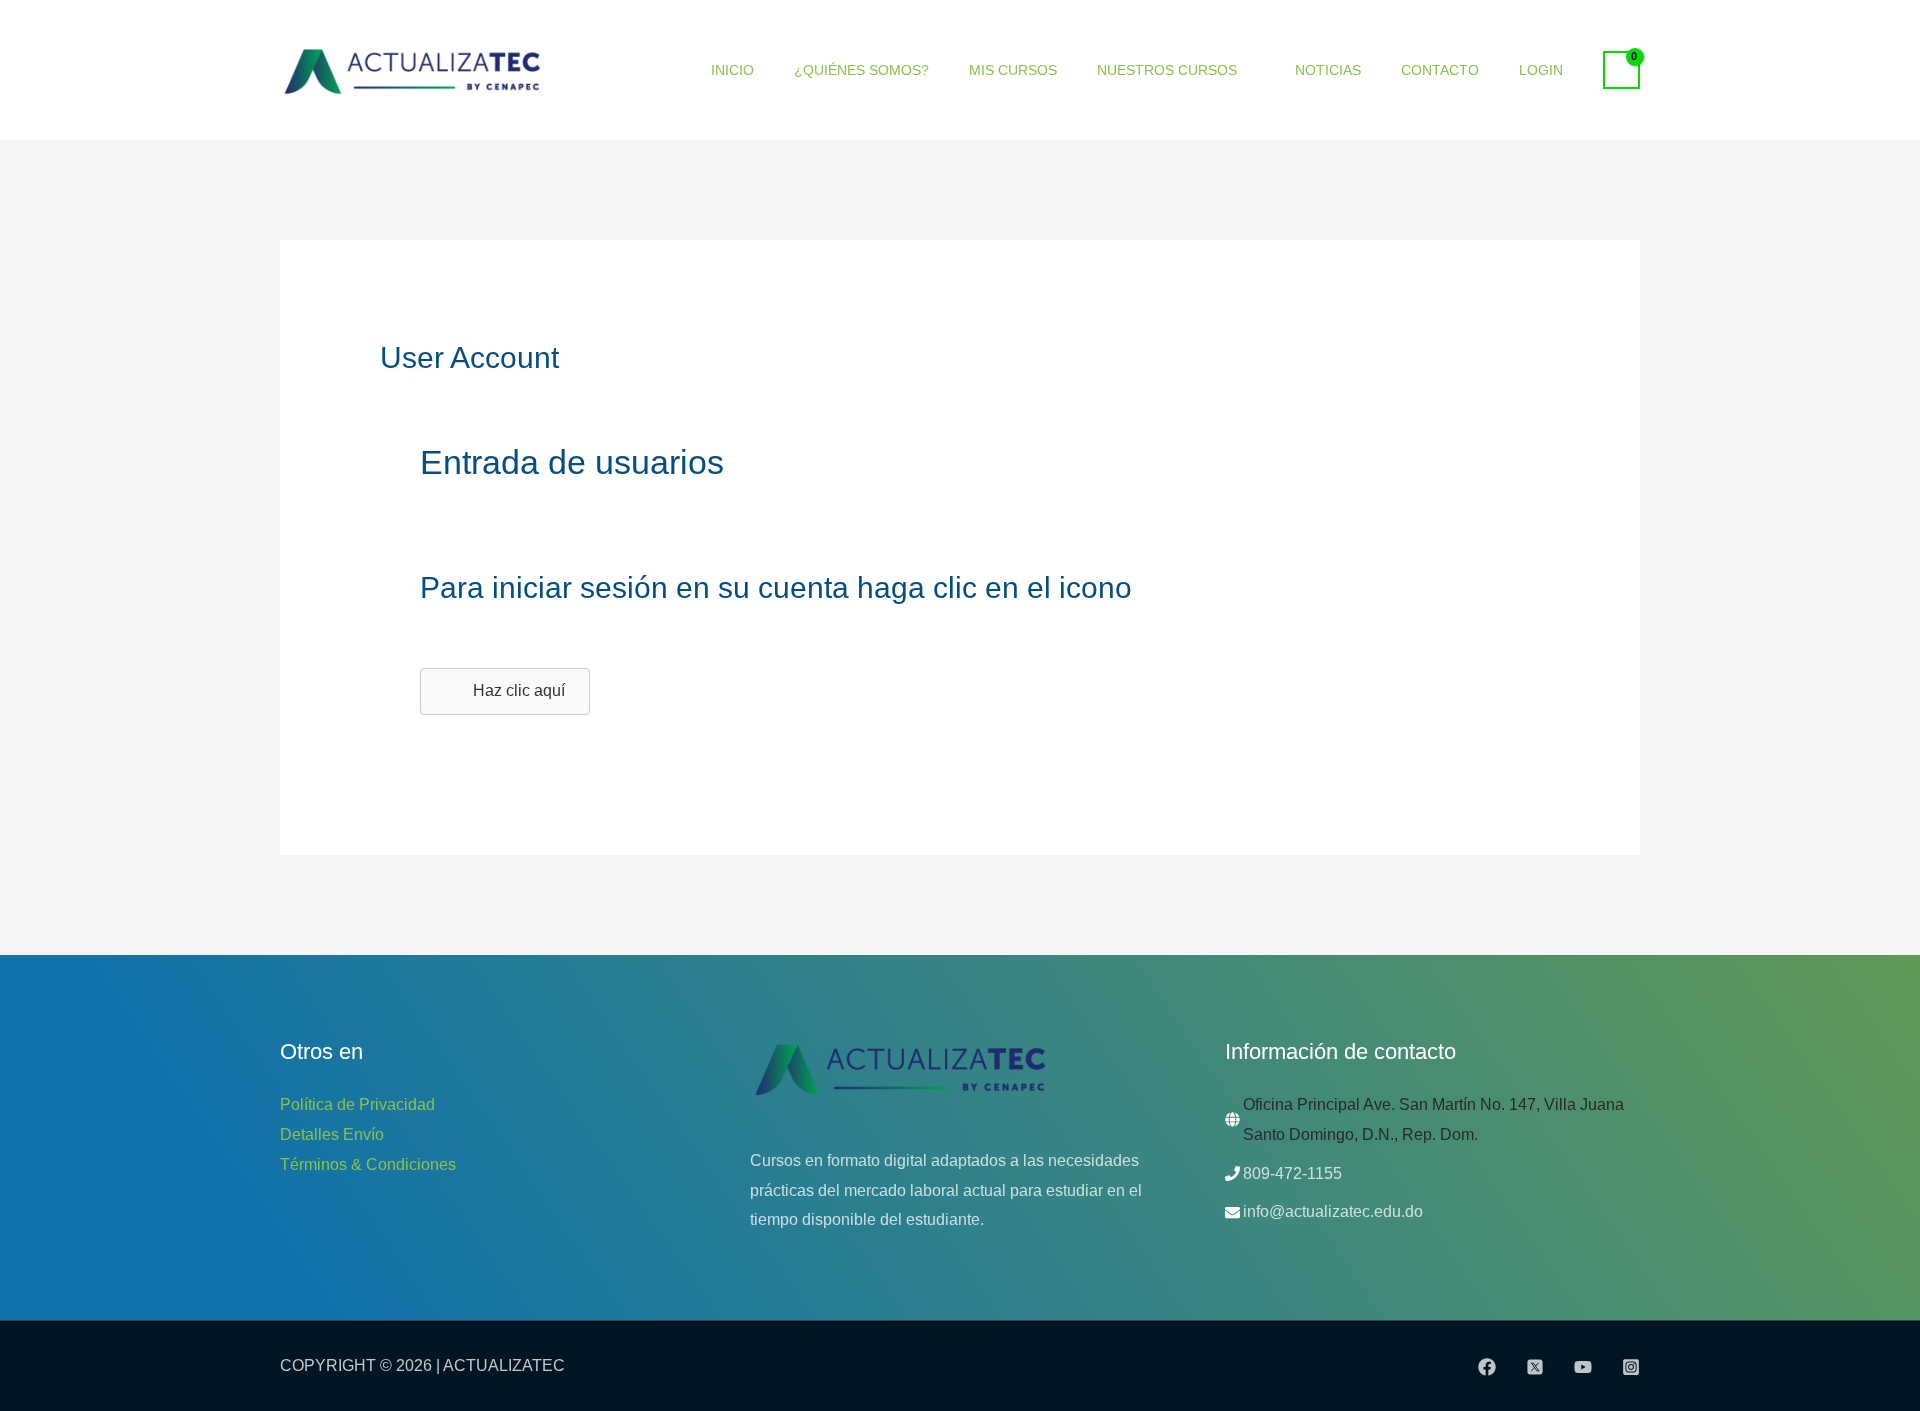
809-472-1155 (1292, 1173)
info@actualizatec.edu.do (1333, 1211)
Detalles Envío (332, 1134)
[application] (1246, 70)
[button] (505, 691)
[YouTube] (1583, 1367)
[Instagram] (1631, 1367)
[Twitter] (1535, 1367)
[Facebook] (1487, 1367)
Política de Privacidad (357, 1104)
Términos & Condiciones (368, 1164)
